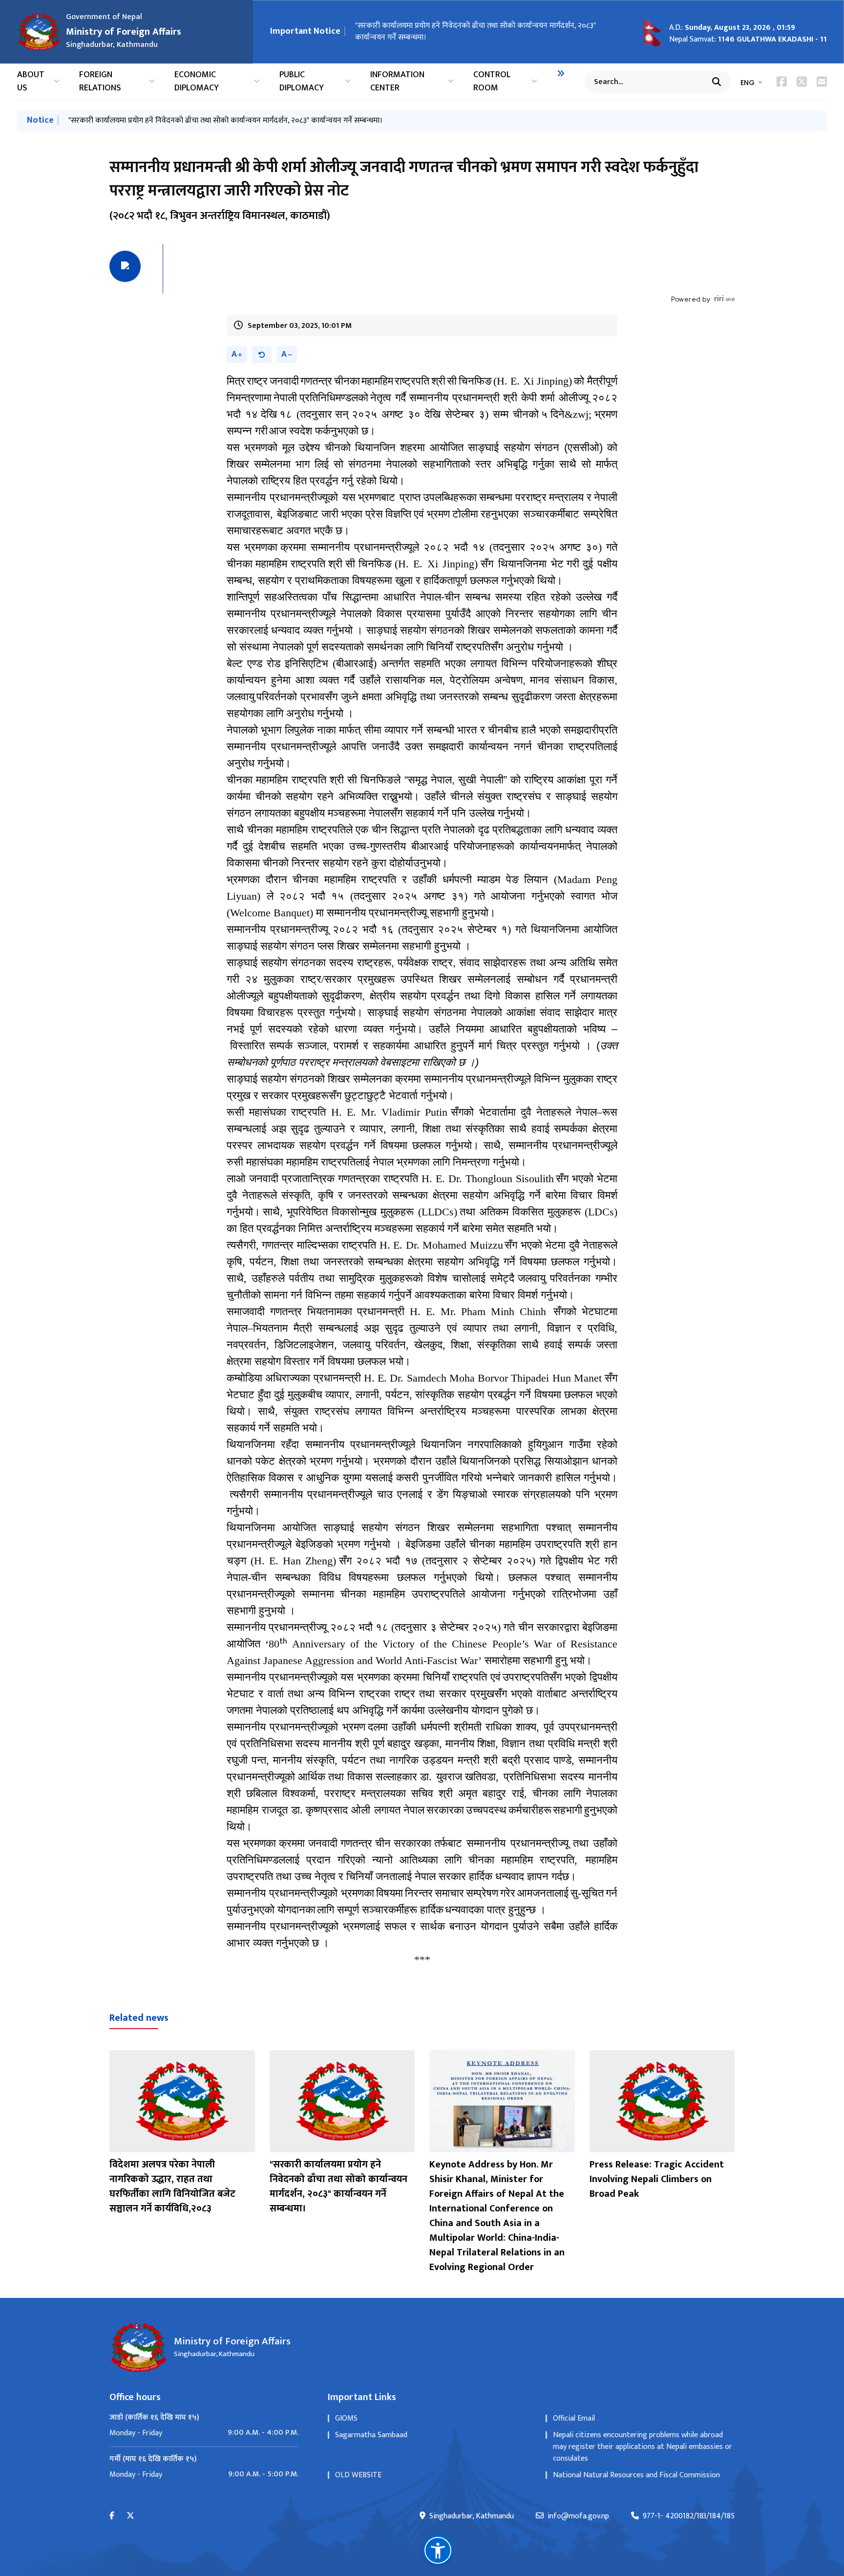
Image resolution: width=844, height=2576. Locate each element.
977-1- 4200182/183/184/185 (689, 2516)
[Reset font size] (262, 355)
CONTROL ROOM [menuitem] (492, 82)
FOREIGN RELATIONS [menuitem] (100, 82)
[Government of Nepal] (39, 32)
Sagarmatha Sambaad (371, 2435)
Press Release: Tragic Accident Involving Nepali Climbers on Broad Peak (657, 2179)
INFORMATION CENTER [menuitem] (397, 82)
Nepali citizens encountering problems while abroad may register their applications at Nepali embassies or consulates (643, 2447)
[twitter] (130, 2516)
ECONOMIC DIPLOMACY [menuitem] (197, 82)
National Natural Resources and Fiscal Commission (636, 2475)
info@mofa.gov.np (578, 2516)
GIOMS (346, 2418)
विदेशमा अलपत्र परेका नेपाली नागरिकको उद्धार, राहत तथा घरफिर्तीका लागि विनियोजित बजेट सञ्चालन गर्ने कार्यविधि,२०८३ (172, 2186)
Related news (139, 2018)
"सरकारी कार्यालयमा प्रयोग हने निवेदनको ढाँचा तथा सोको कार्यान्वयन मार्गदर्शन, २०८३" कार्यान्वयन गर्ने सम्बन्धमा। (475, 32)
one (724, 299)
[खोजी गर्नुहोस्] (717, 82)
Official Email (574, 2418)
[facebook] (112, 2516)
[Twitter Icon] (802, 82)
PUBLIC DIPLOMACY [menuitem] (302, 82)
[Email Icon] (822, 82)
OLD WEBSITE (358, 2475)
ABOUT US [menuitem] (31, 82)
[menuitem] (561, 73)
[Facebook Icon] (782, 82)
